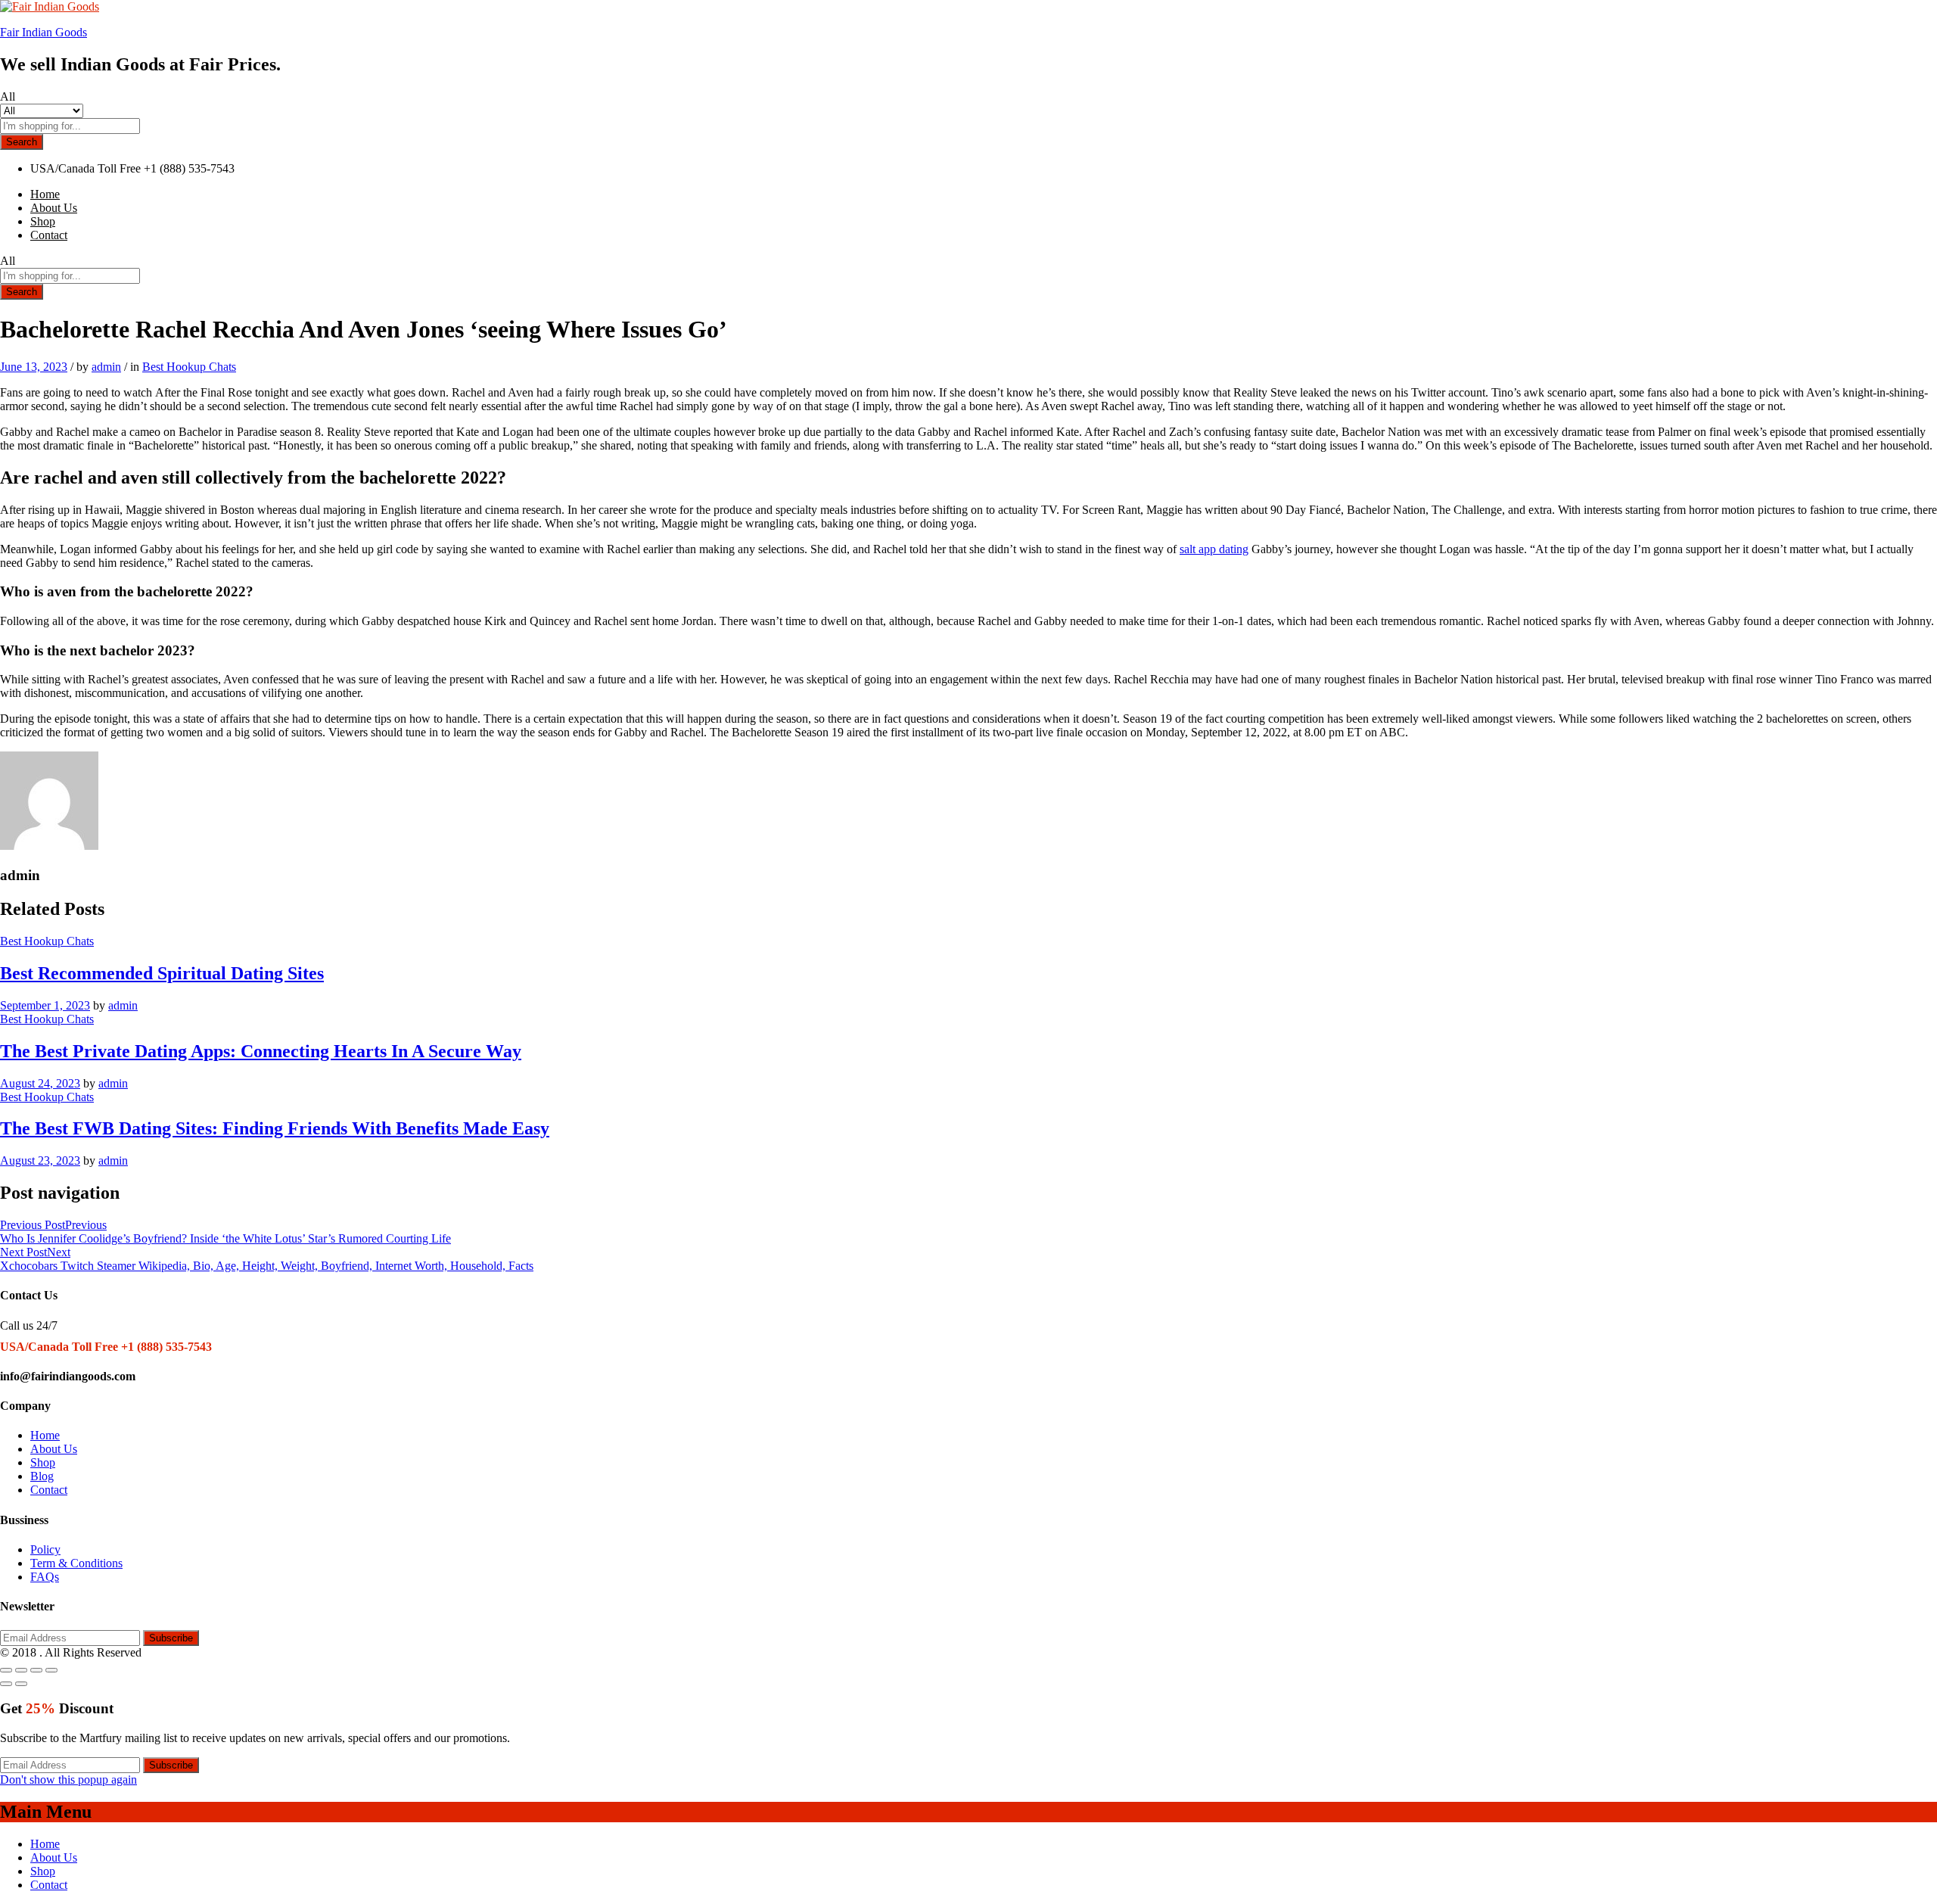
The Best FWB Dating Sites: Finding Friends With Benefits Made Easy (275, 1128)
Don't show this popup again (68, 1780)
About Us (54, 208)
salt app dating (1214, 549)
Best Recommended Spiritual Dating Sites (162, 973)
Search (22, 142)
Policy (45, 1549)
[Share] (21, 1670)
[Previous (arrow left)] (6, 1684)
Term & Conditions (76, 1563)
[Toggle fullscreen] (36, 1670)
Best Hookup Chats (189, 367)
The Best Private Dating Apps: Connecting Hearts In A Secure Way (261, 1051)
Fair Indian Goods (44, 32)
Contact (49, 235)
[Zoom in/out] (51, 1670)
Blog (42, 1476)
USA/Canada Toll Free (86, 168)
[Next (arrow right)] (21, 1684)
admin (106, 367)
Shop (43, 221)
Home (45, 194)
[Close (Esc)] (6, 1670)
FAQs (45, 1577)
